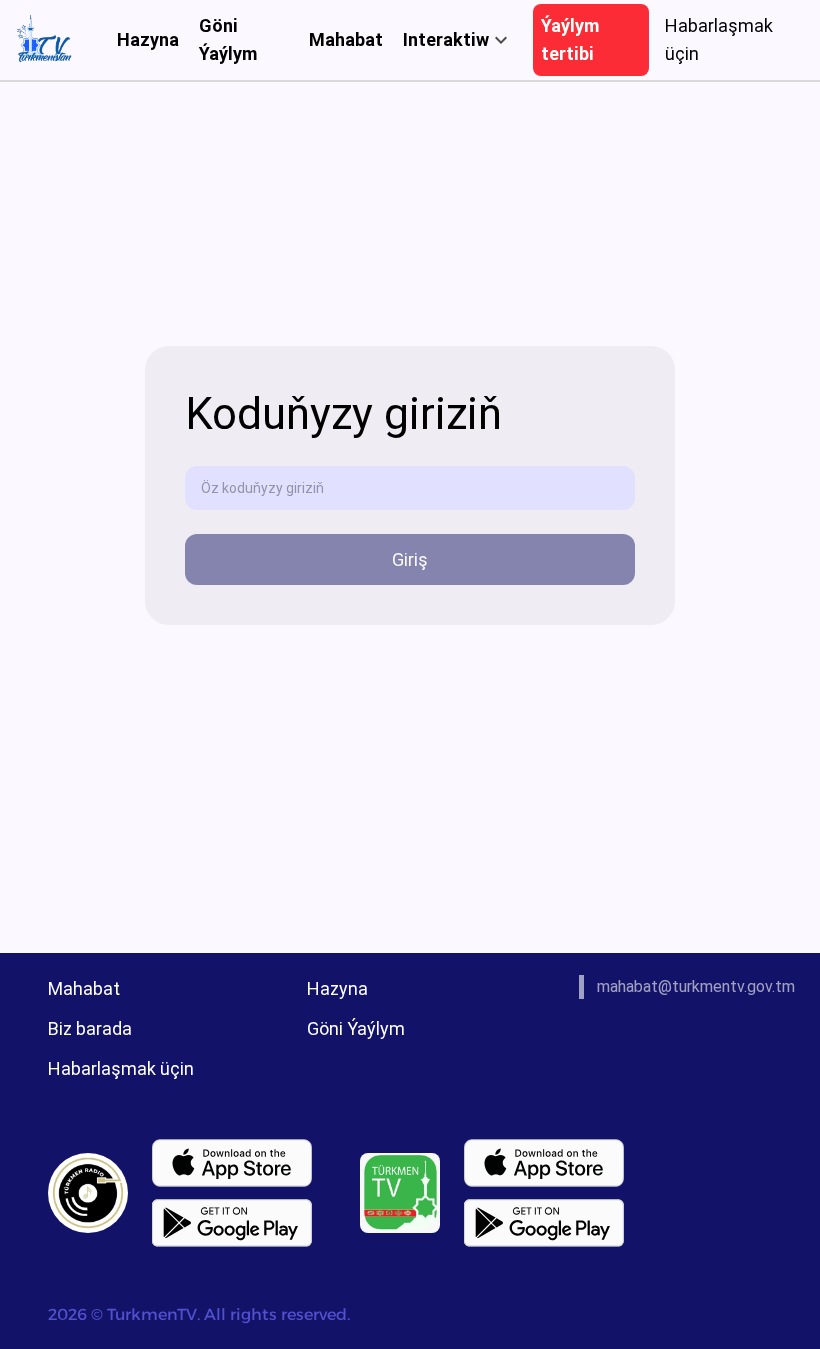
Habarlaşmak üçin (121, 1068)
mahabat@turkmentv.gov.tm (696, 986)
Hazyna (148, 39)
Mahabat (346, 39)
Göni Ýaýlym (228, 39)
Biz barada (90, 1028)
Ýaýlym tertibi (570, 39)
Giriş (410, 559)
